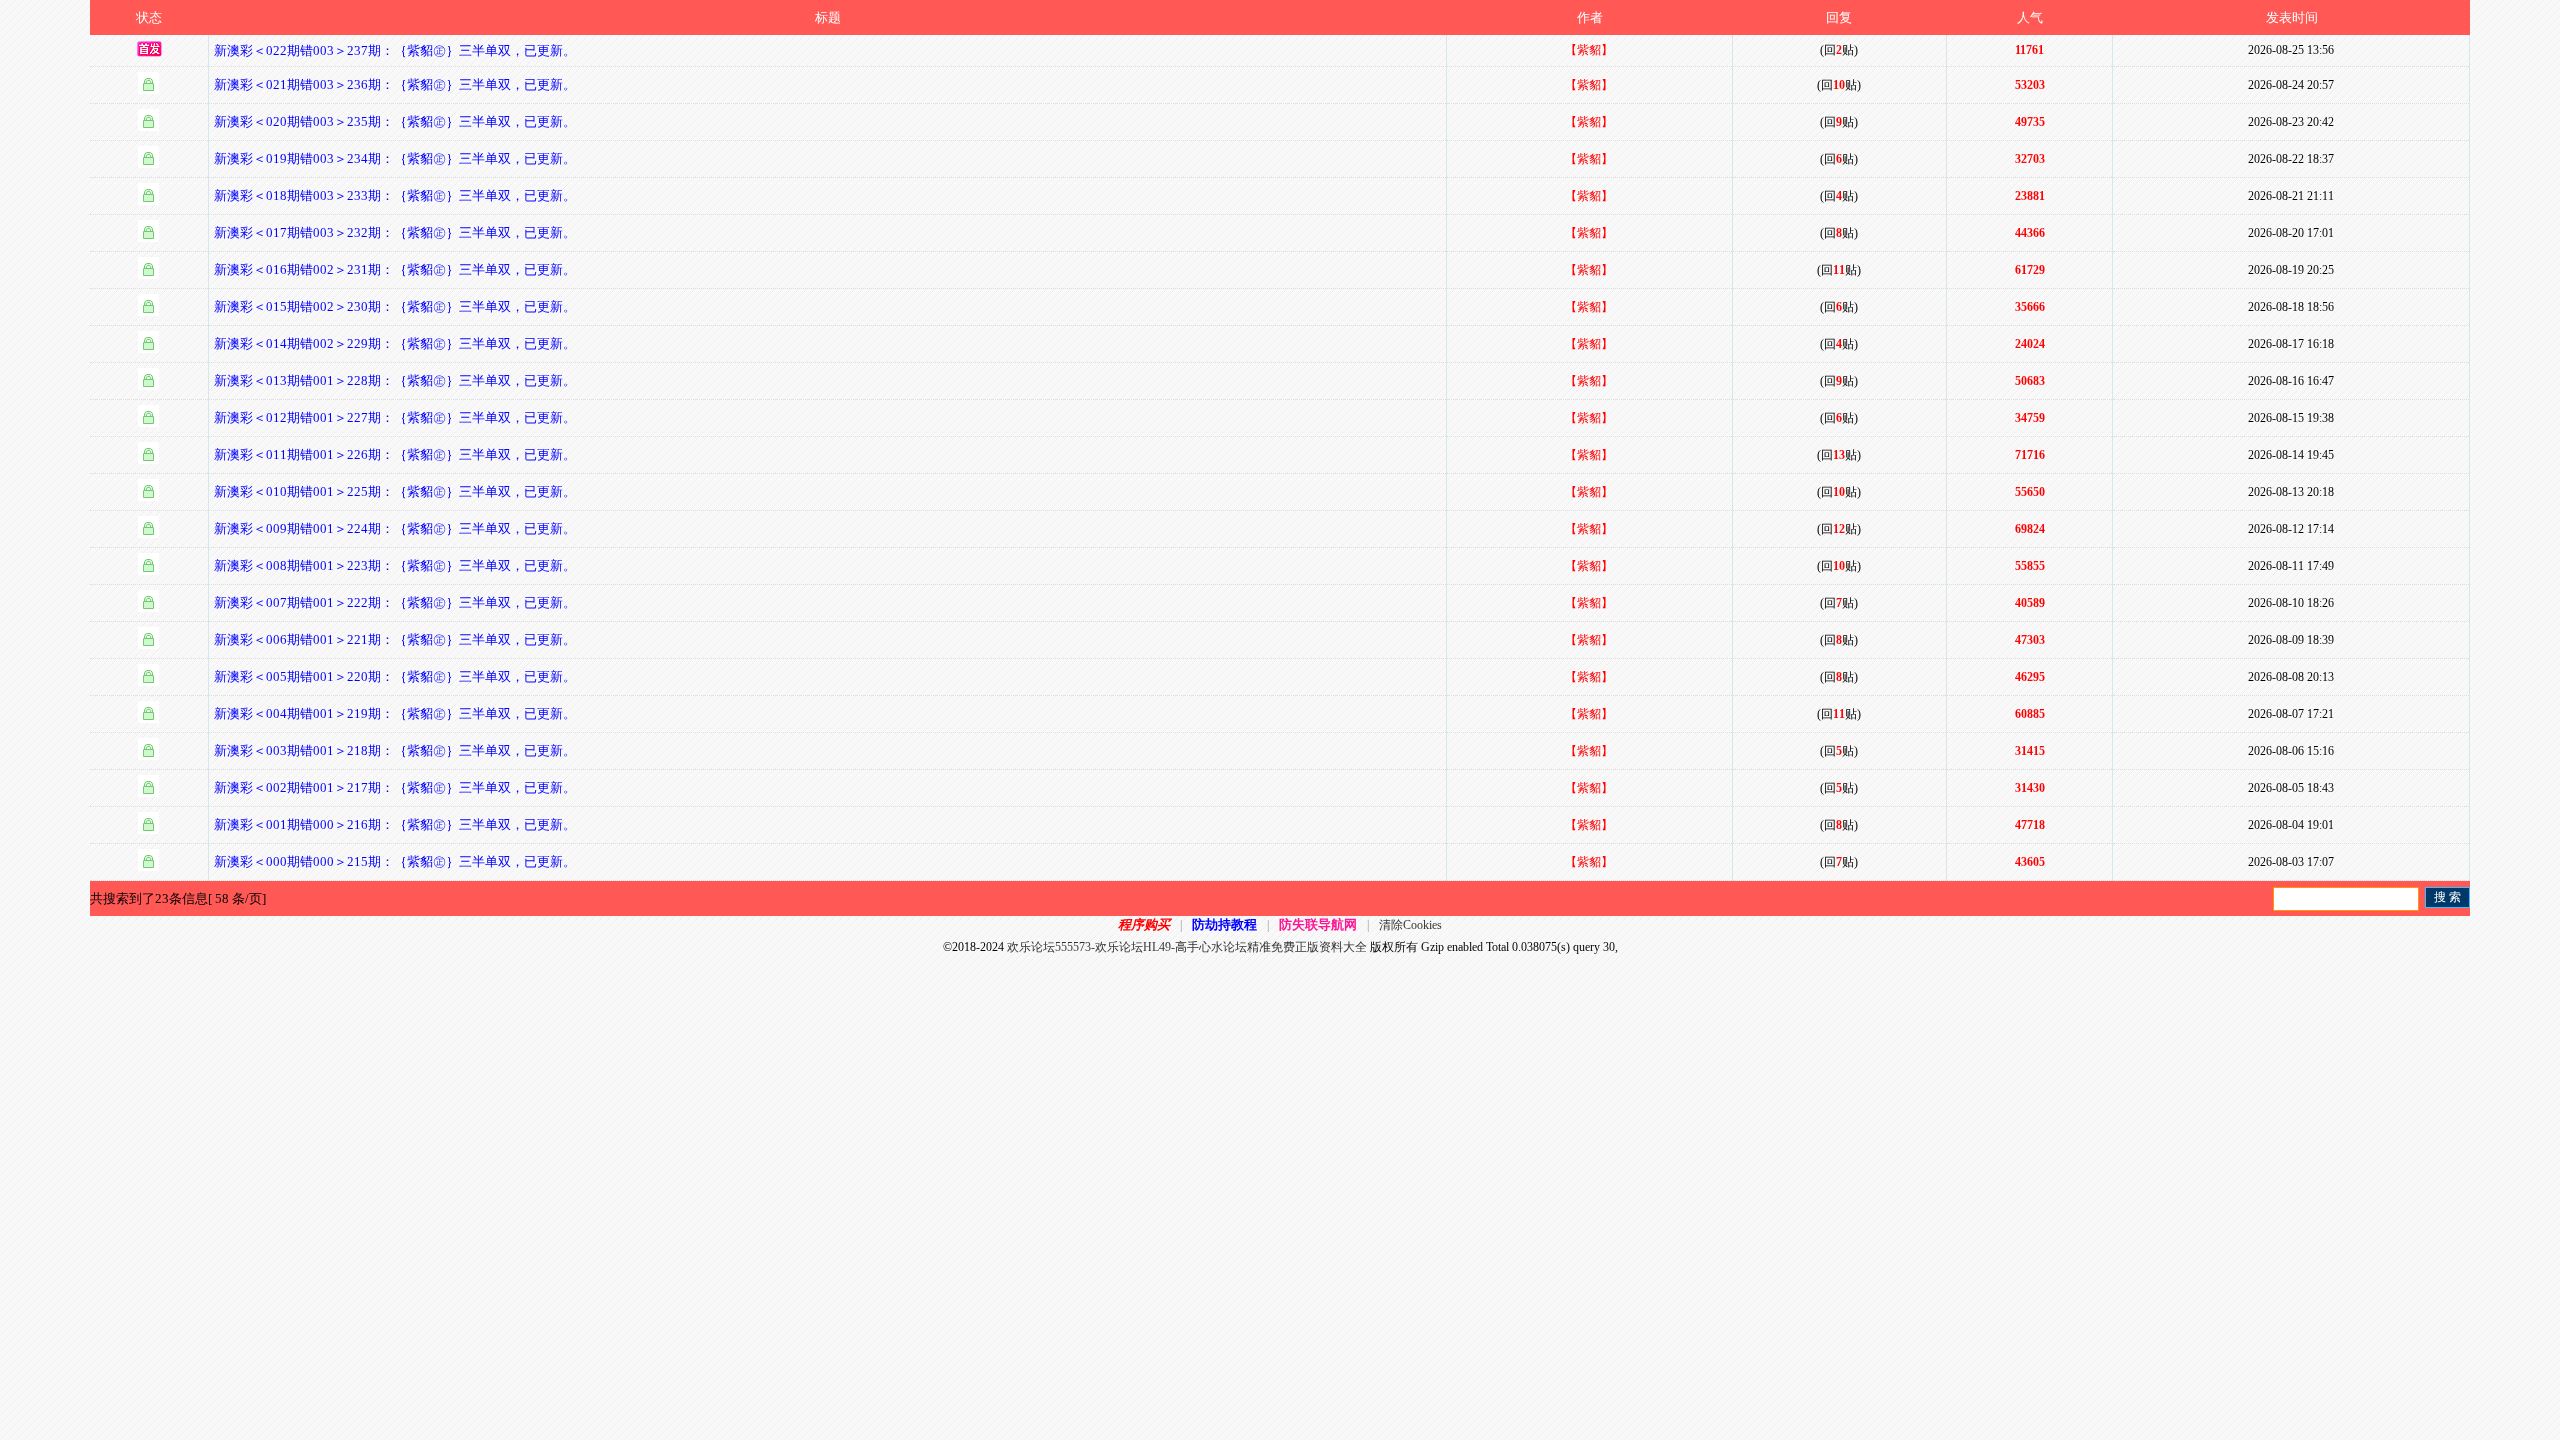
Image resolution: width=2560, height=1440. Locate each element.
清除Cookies (1410, 925)
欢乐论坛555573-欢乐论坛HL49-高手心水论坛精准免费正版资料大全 (1187, 947)
